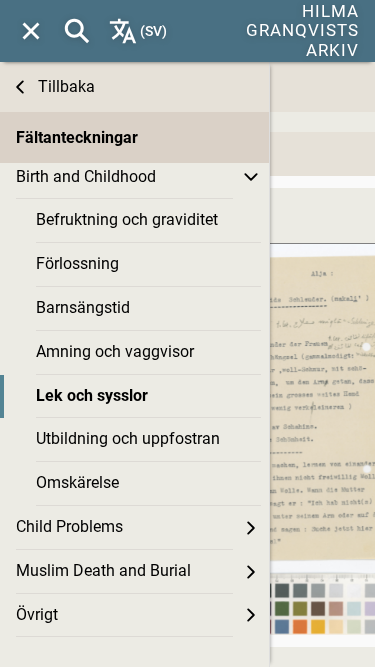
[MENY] (31, 31)
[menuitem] (31, 31)
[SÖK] (77, 31)
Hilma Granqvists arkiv (302, 30)
